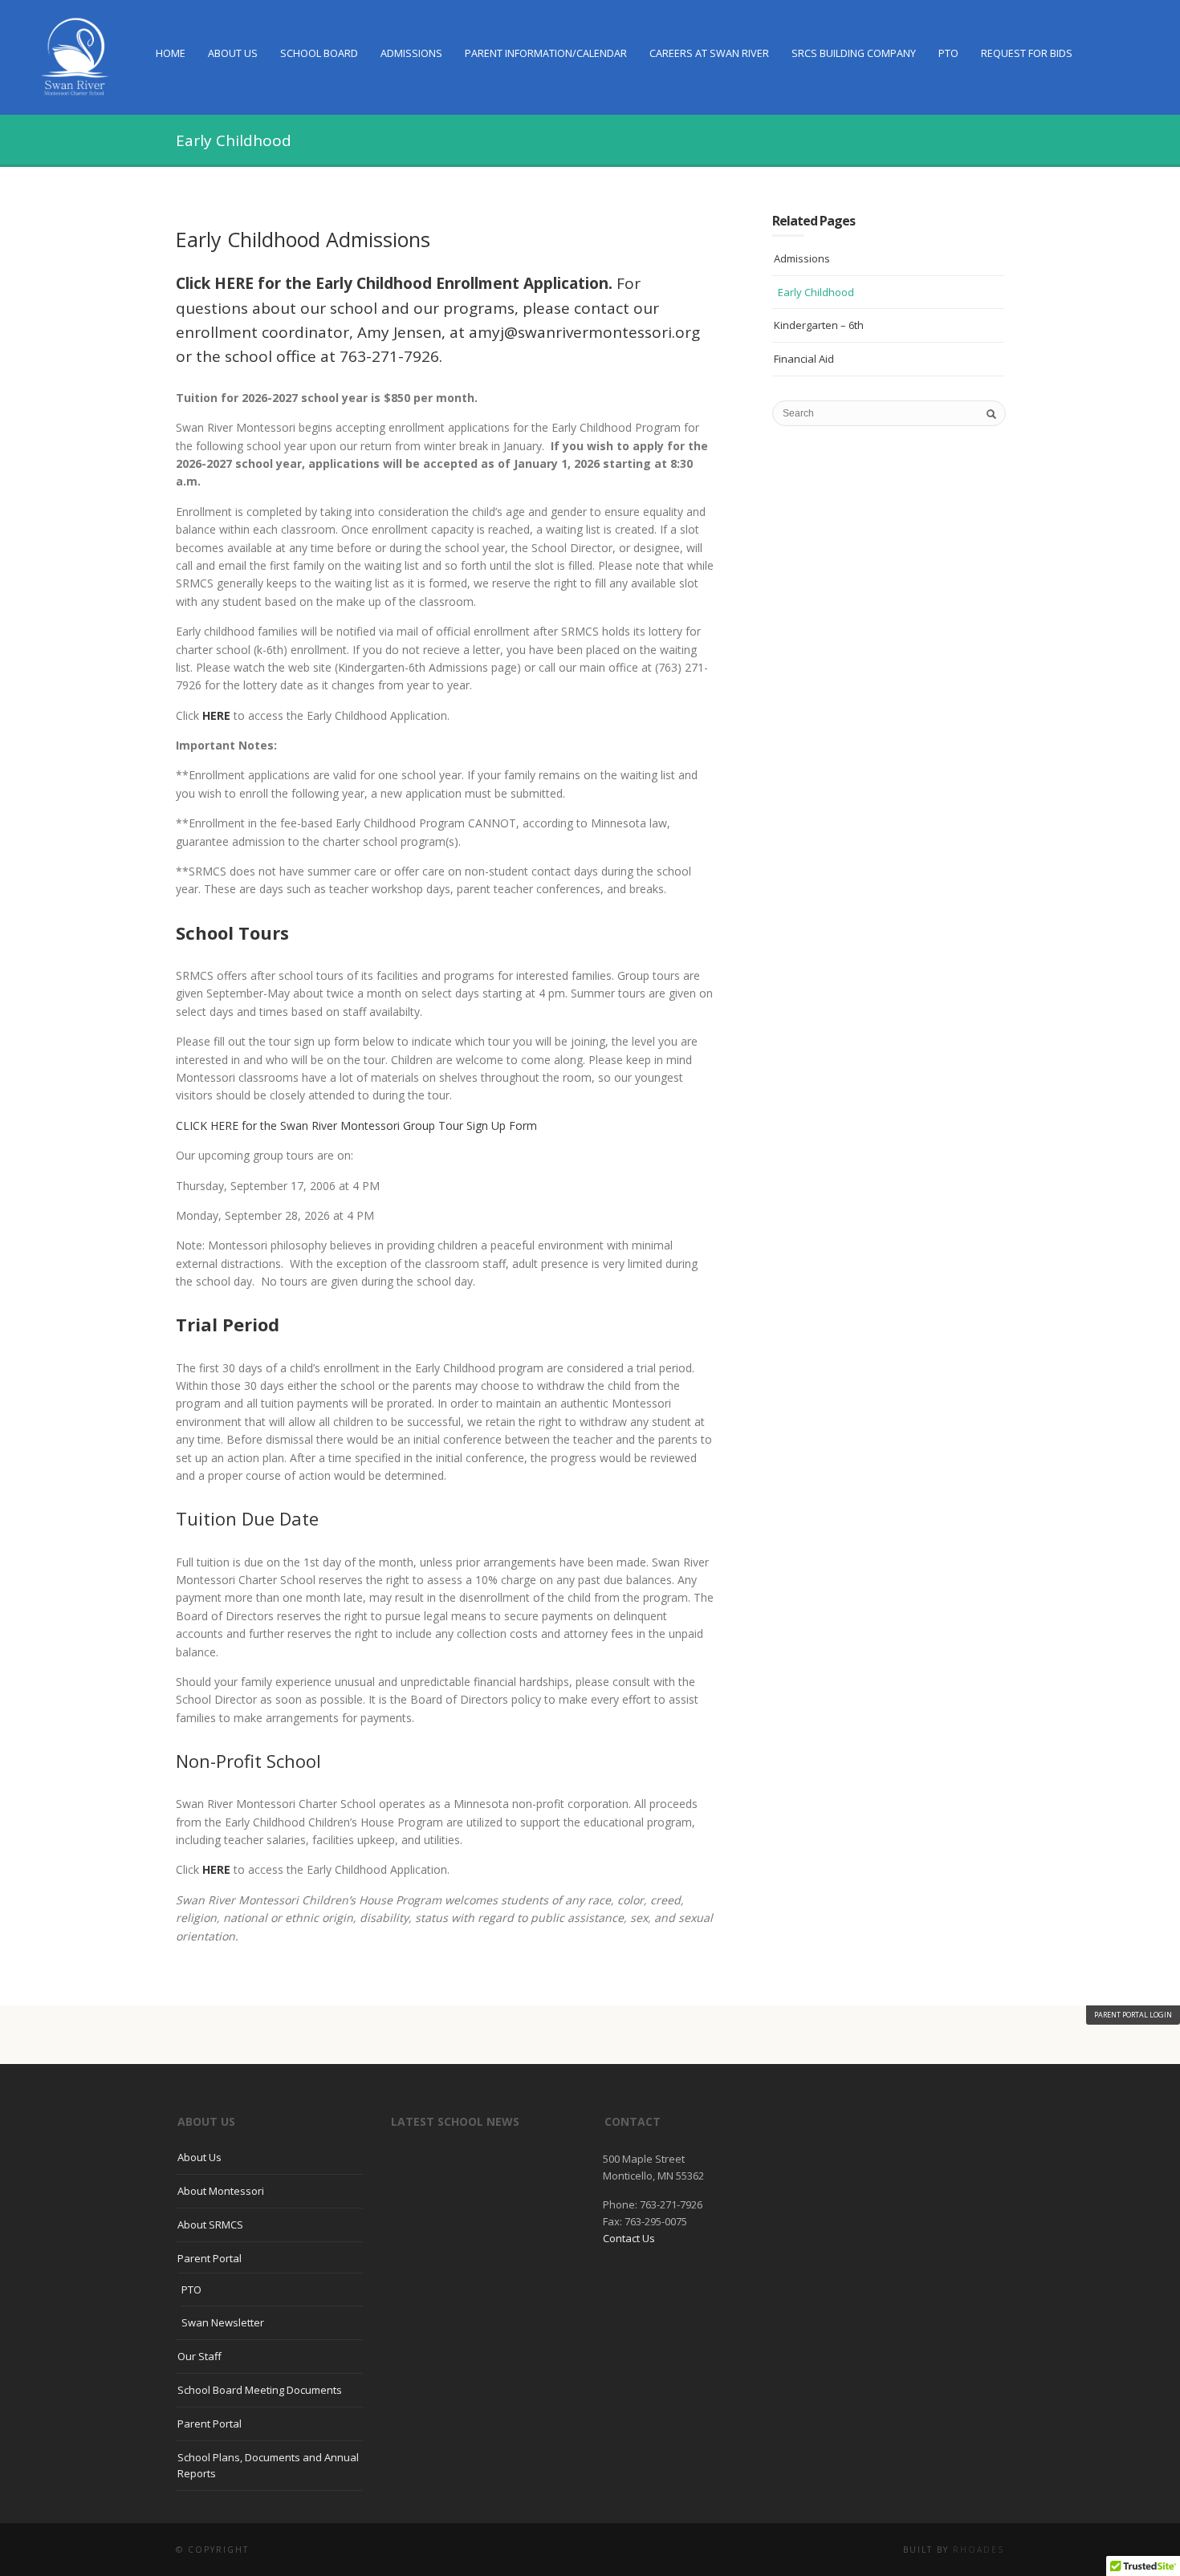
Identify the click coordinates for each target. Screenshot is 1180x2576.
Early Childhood (816, 292)
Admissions (411, 53)
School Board (319, 53)
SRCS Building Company (854, 53)
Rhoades (979, 2550)
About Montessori (221, 2191)
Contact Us (629, 2238)
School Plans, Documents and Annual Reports (268, 2466)
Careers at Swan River (709, 53)
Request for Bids (1027, 53)
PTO (948, 53)
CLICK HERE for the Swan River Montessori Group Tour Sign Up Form (356, 1125)
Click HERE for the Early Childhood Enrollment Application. (394, 283)
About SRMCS (210, 2225)
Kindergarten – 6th (819, 325)
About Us (233, 53)
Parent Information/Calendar (546, 53)
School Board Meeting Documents (260, 2390)
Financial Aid (804, 359)
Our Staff (199, 2356)
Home (171, 53)
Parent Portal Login (1133, 2015)
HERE (216, 715)
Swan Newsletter (223, 2322)
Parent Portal (210, 2258)
